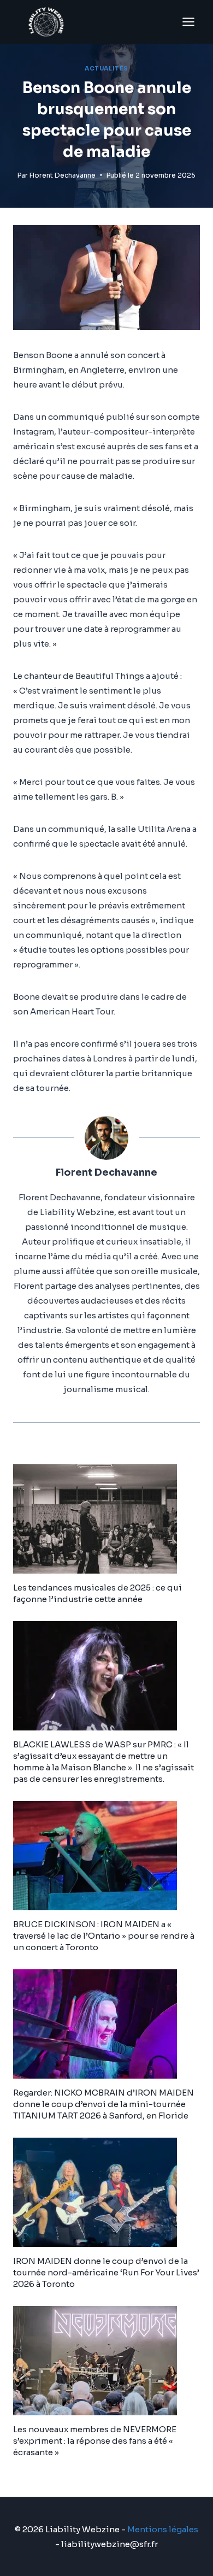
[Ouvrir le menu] (188, 22)
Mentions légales (163, 2529)
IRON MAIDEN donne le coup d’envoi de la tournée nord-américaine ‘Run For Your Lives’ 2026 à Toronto (106, 2272)
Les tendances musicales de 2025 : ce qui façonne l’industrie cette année (97, 1593)
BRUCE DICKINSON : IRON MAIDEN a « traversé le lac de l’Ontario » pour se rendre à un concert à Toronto (104, 1936)
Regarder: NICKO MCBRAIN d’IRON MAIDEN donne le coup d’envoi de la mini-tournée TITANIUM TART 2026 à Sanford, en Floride (103, 2104)
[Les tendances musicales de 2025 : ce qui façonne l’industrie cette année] (106, 1519)
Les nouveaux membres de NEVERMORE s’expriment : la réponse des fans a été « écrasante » (95, 2441)
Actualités (106, 69)
